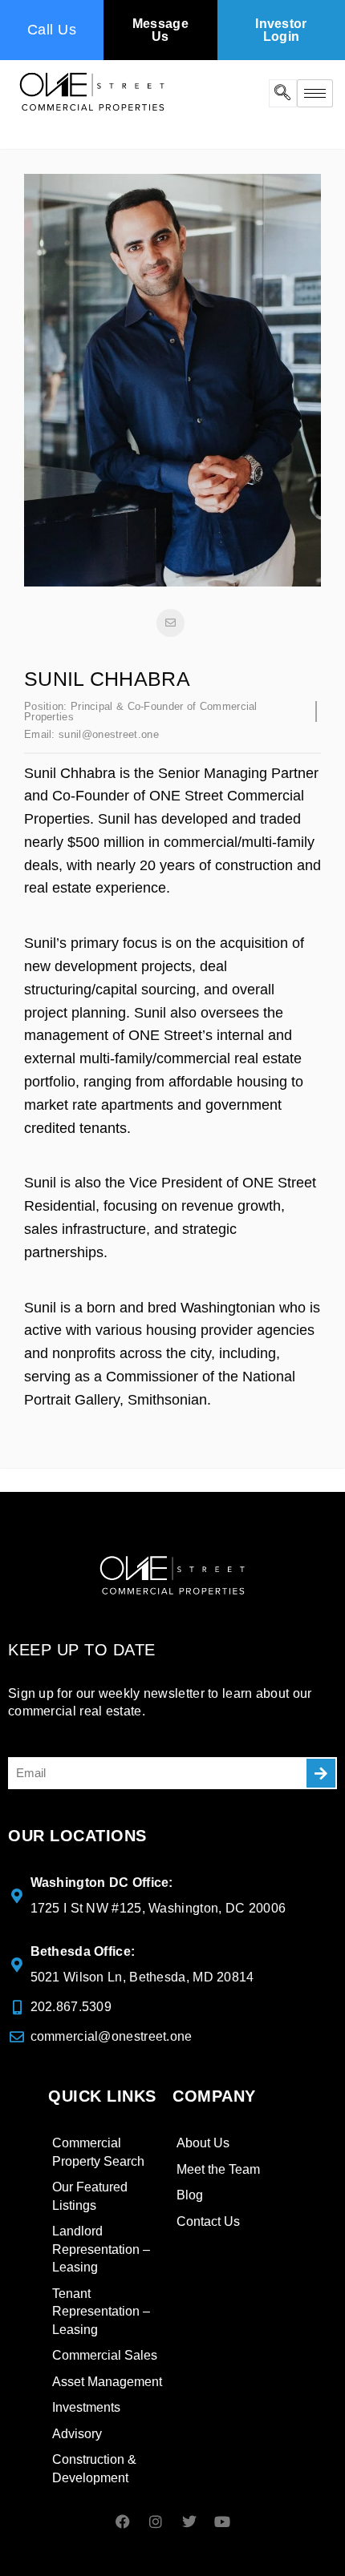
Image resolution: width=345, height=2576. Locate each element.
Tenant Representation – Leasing (101, 2312)
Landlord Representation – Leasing (101, 2249)
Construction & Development (94, 2469)
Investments (86, 2407)
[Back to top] (301, 2524)
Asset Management (107, 2382)
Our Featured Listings (90, 2196)
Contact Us (208, 2221)
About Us (203, 2143)
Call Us (52, 30)
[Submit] (321, 1773)
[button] (283, 93)
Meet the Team (218, 2169)
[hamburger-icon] (315, 93)
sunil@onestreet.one (109, 734)
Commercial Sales (105, 2355)
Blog (190, 2195)
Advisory (77, 2434)
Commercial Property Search (98, 2152)
